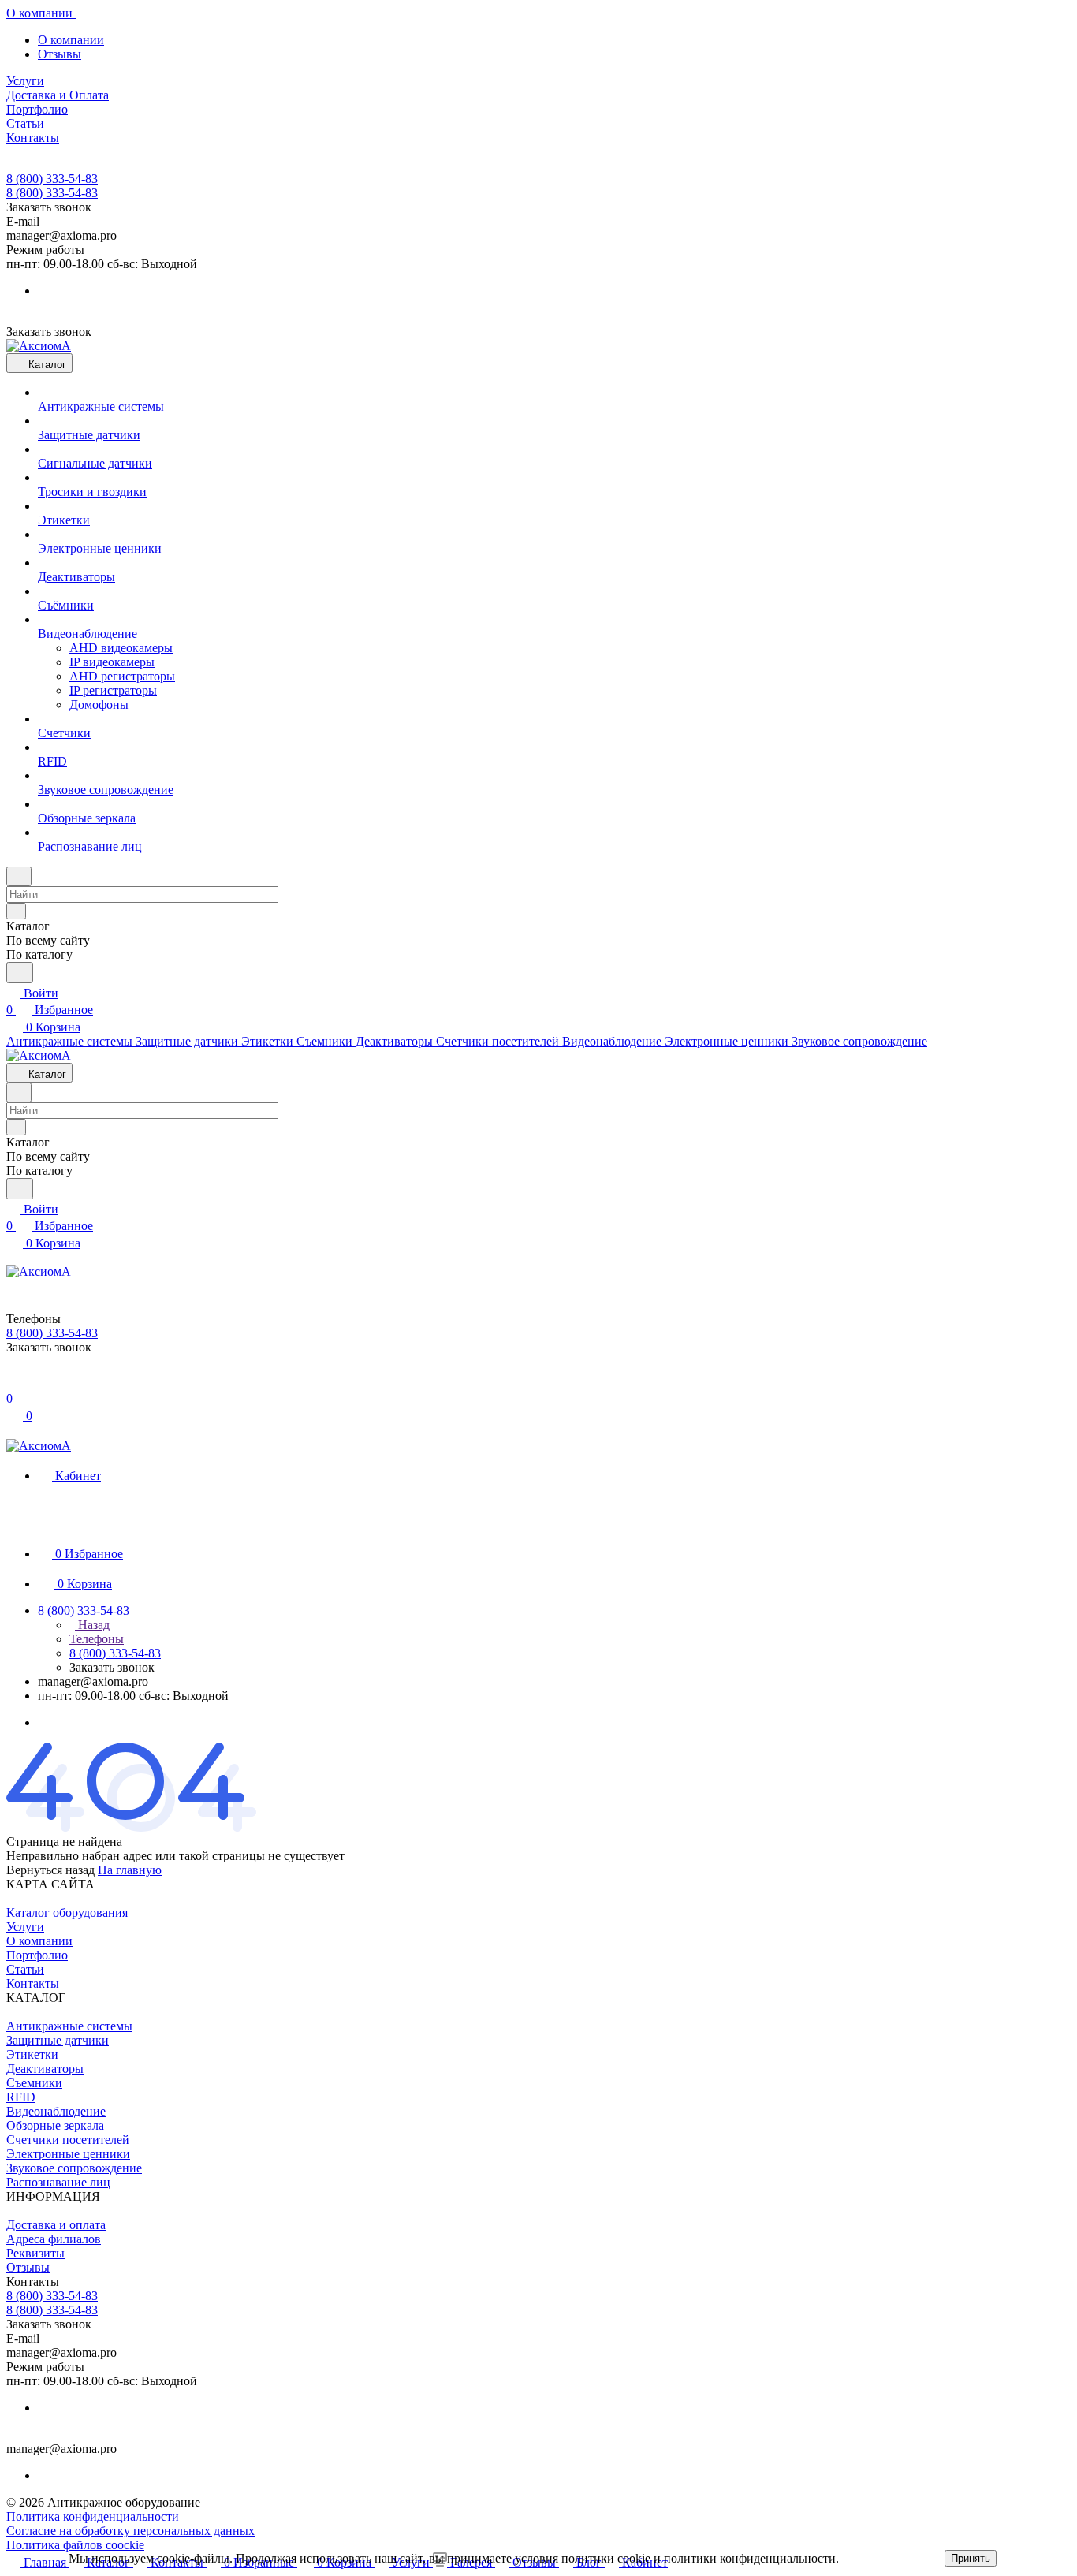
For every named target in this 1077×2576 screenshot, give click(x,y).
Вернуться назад (50, 1870)
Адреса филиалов (54, 2239)
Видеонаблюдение (56, 2111)
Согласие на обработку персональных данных (130, 2531)
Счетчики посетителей (68, 2140)
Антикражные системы (69, 2026)
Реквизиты (35, 2253)
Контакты (33, 1983)
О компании (71, 40)
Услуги (25, 1927)
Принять (971, 2558)
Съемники (34, 2083)
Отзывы (60, 54)
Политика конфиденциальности (93, 2516)
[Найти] (20, 973)
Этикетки (32, 2054)
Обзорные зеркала (55, 2125)
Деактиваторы (45, 2069)
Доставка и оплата (56, 2225)
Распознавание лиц (58, 2182)
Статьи (25, 1969)
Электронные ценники (68, 2154)
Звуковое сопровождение (74, 2168)
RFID (21, 2097)
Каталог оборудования (67, 1912)
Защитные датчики (58, 2040)
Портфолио (37, 1955)
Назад (92, 1625)
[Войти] (13, 1382)
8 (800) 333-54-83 (52, 179)
